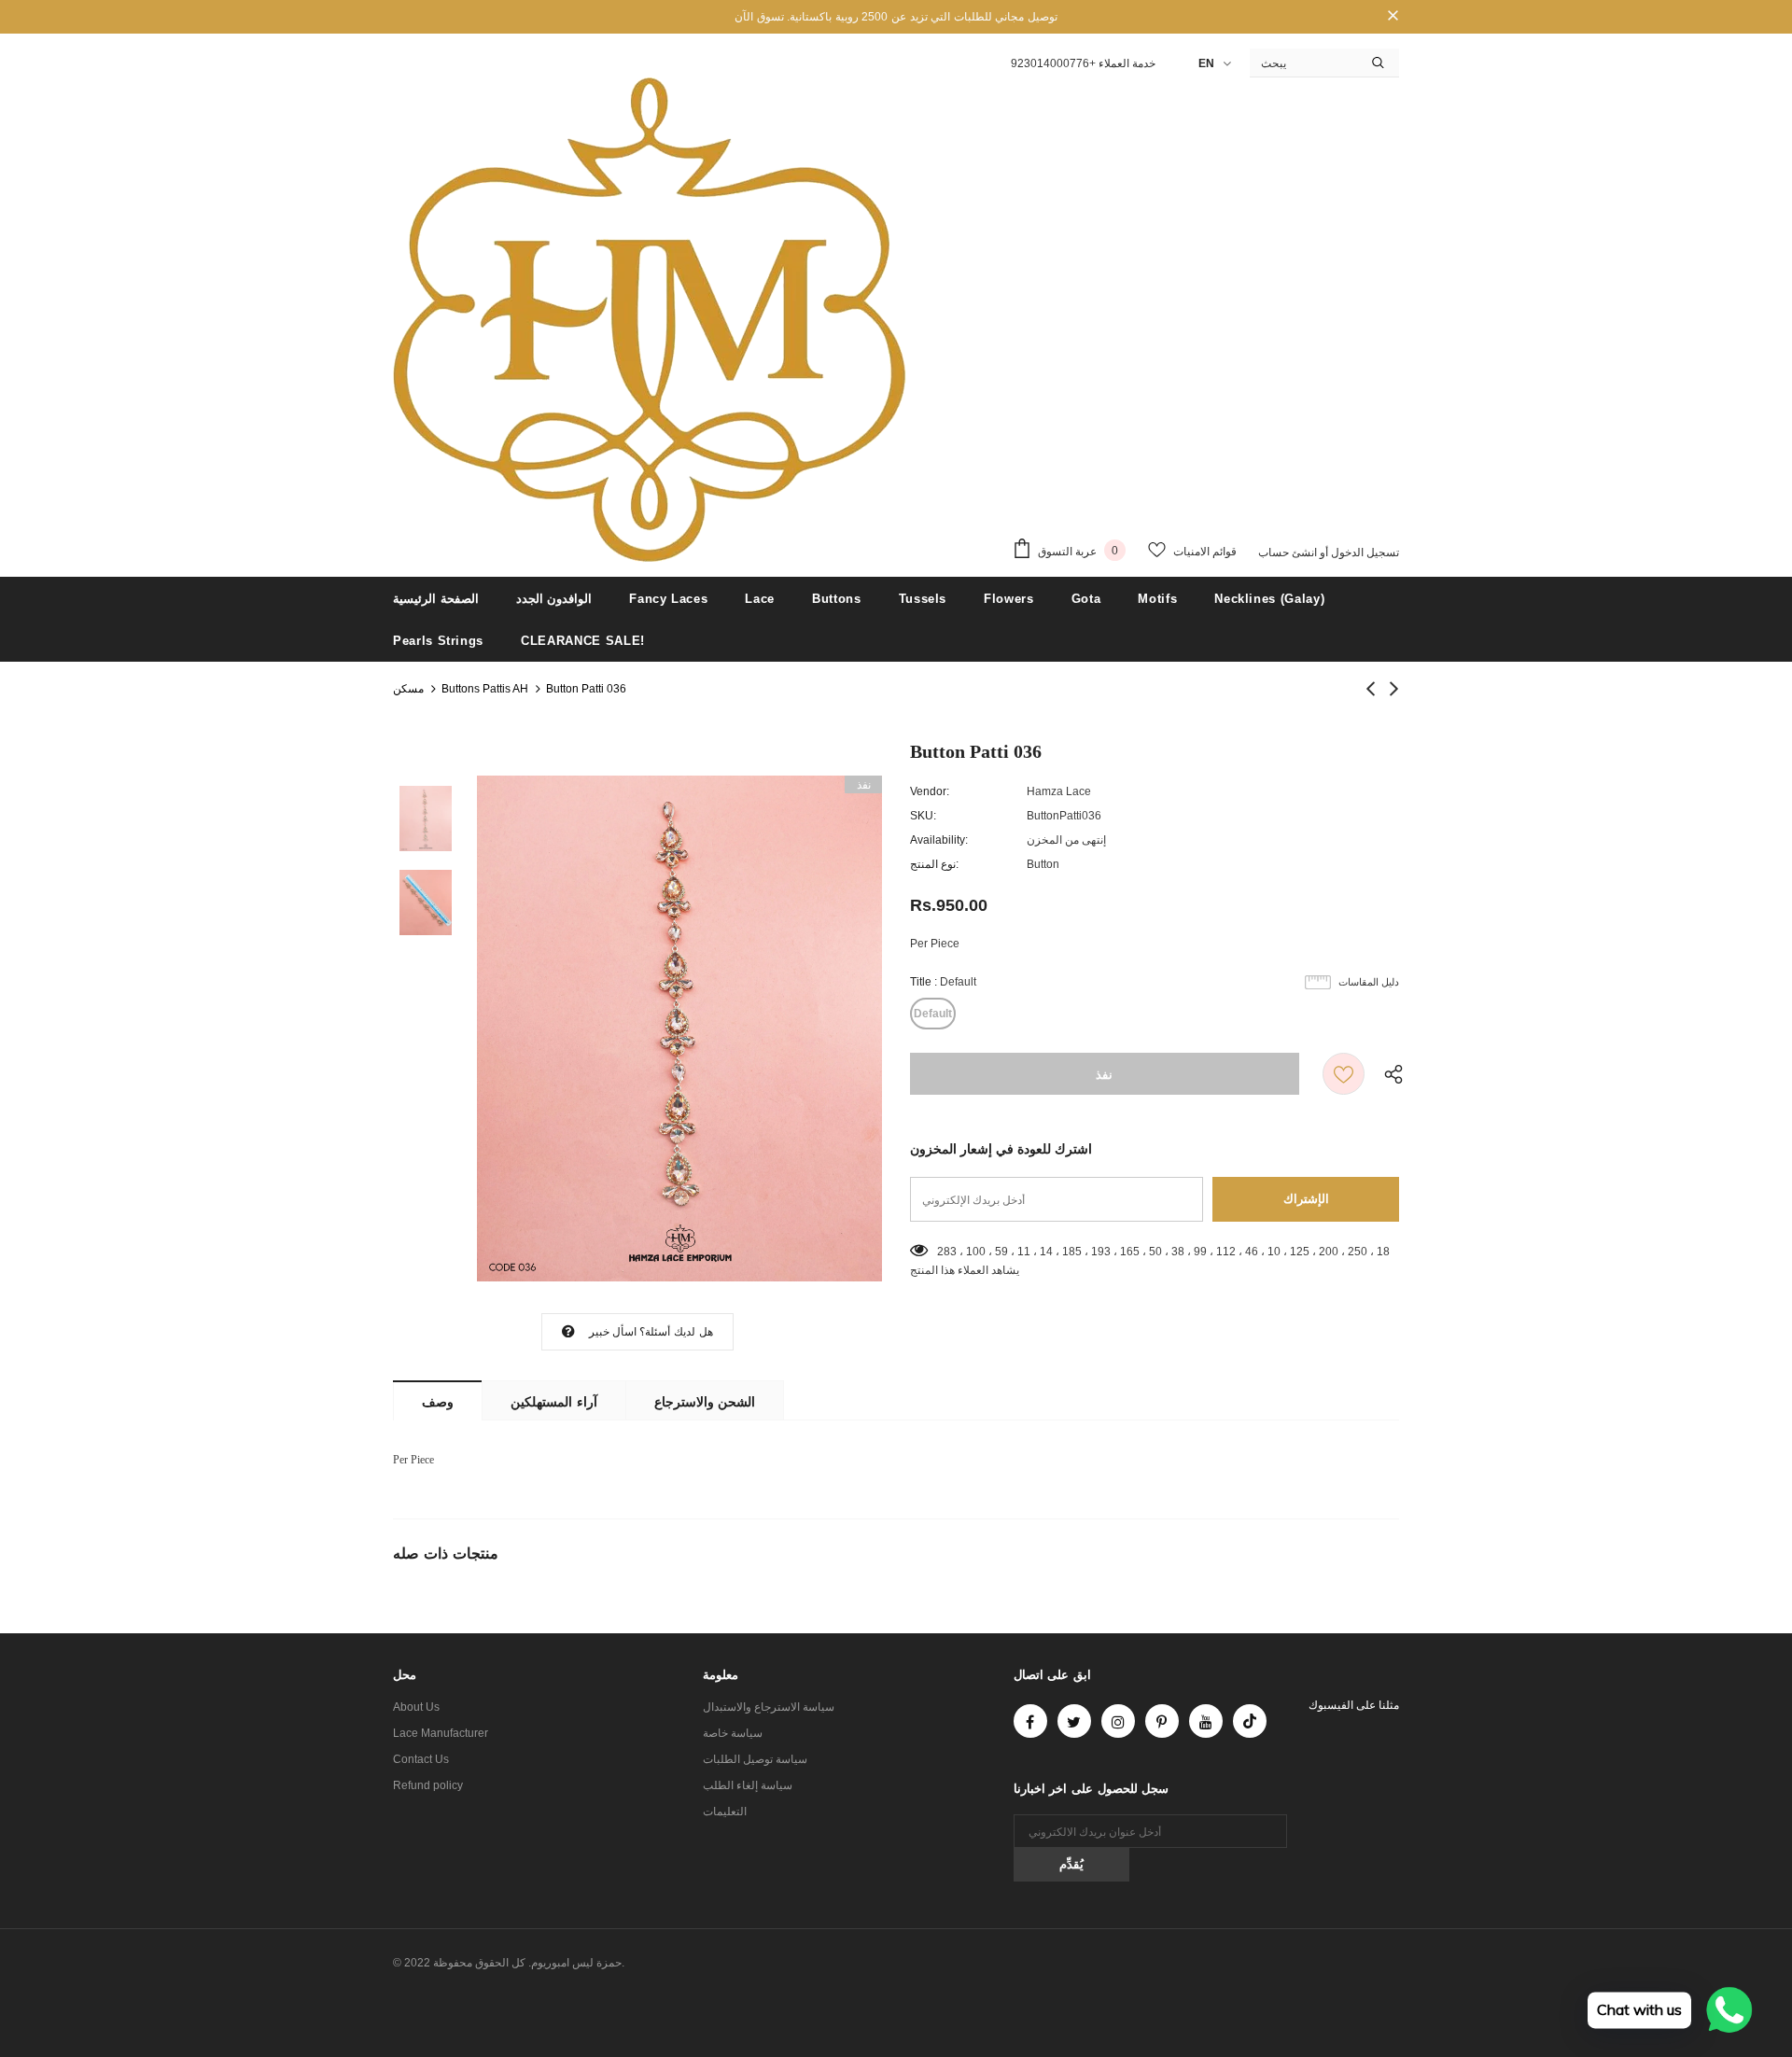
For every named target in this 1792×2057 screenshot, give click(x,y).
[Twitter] (1074, 1721)
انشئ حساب (1288, 553)
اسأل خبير (613, 1332)
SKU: (923, 816)
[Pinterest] (1162, 1721)
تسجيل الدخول (1364, 553)
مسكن (408, 689)
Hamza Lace (1059, 791)
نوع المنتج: (934, 864)
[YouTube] (1206, 1721)
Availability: (939, 840)
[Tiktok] (1250, 1721)
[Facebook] (1030, 1721)
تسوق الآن (759, 17)
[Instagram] (1118, 1721)
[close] (1393, 17)
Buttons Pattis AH (485, 689)
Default (933, 1014)
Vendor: (930, 791)
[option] (679, 1029)
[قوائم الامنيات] (1344, 1074)
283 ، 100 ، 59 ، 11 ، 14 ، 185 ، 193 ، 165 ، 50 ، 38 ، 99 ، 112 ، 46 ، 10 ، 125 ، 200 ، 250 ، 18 (1163, 1252)
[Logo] (650, 320)
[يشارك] (1389, 1074)
